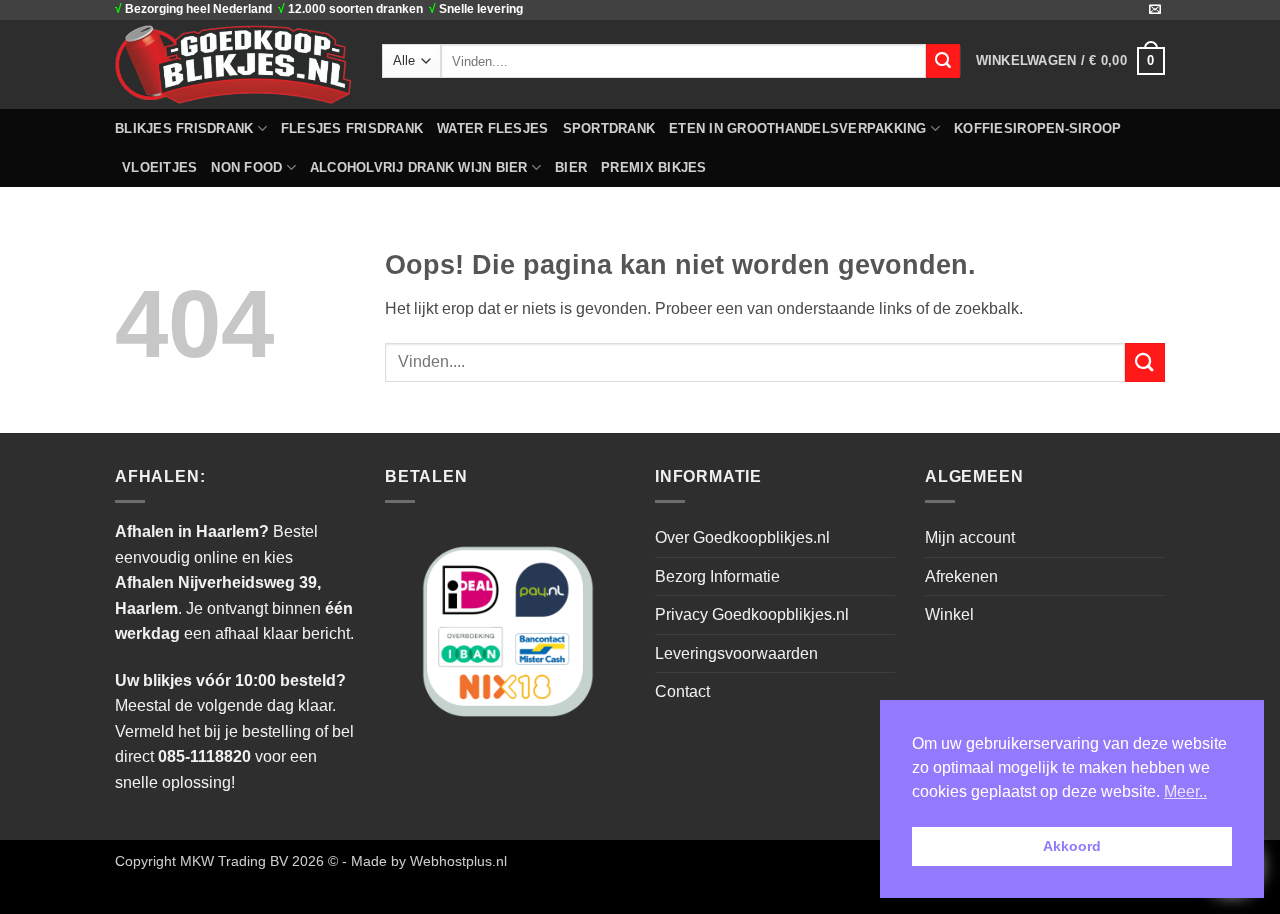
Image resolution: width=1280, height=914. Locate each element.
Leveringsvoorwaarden (736, 653)
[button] (1070, 61)
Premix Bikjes (653, 167)
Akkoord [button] (1072, 846)
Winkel (949, 614)
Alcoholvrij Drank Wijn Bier (419, 167)
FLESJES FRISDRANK (352, 128)
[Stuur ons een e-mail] (1155, 10)
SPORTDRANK (609, 128)
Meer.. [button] (1185, 791)
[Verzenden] (943, 61)
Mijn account (970, 537)
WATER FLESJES (492, 128)
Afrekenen (961, 576)
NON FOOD (246, 167)
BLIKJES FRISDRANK (184, 128)
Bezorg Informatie (717, 576)
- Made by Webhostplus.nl (424, 861)
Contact (682, 691)
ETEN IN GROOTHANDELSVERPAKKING (798, 128)
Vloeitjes (159, 167)
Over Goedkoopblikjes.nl (742, 537)
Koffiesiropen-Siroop (1037, 128)
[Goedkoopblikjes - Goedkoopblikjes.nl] (233, 64)
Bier (571, 167)
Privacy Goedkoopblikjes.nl (752, 614)
